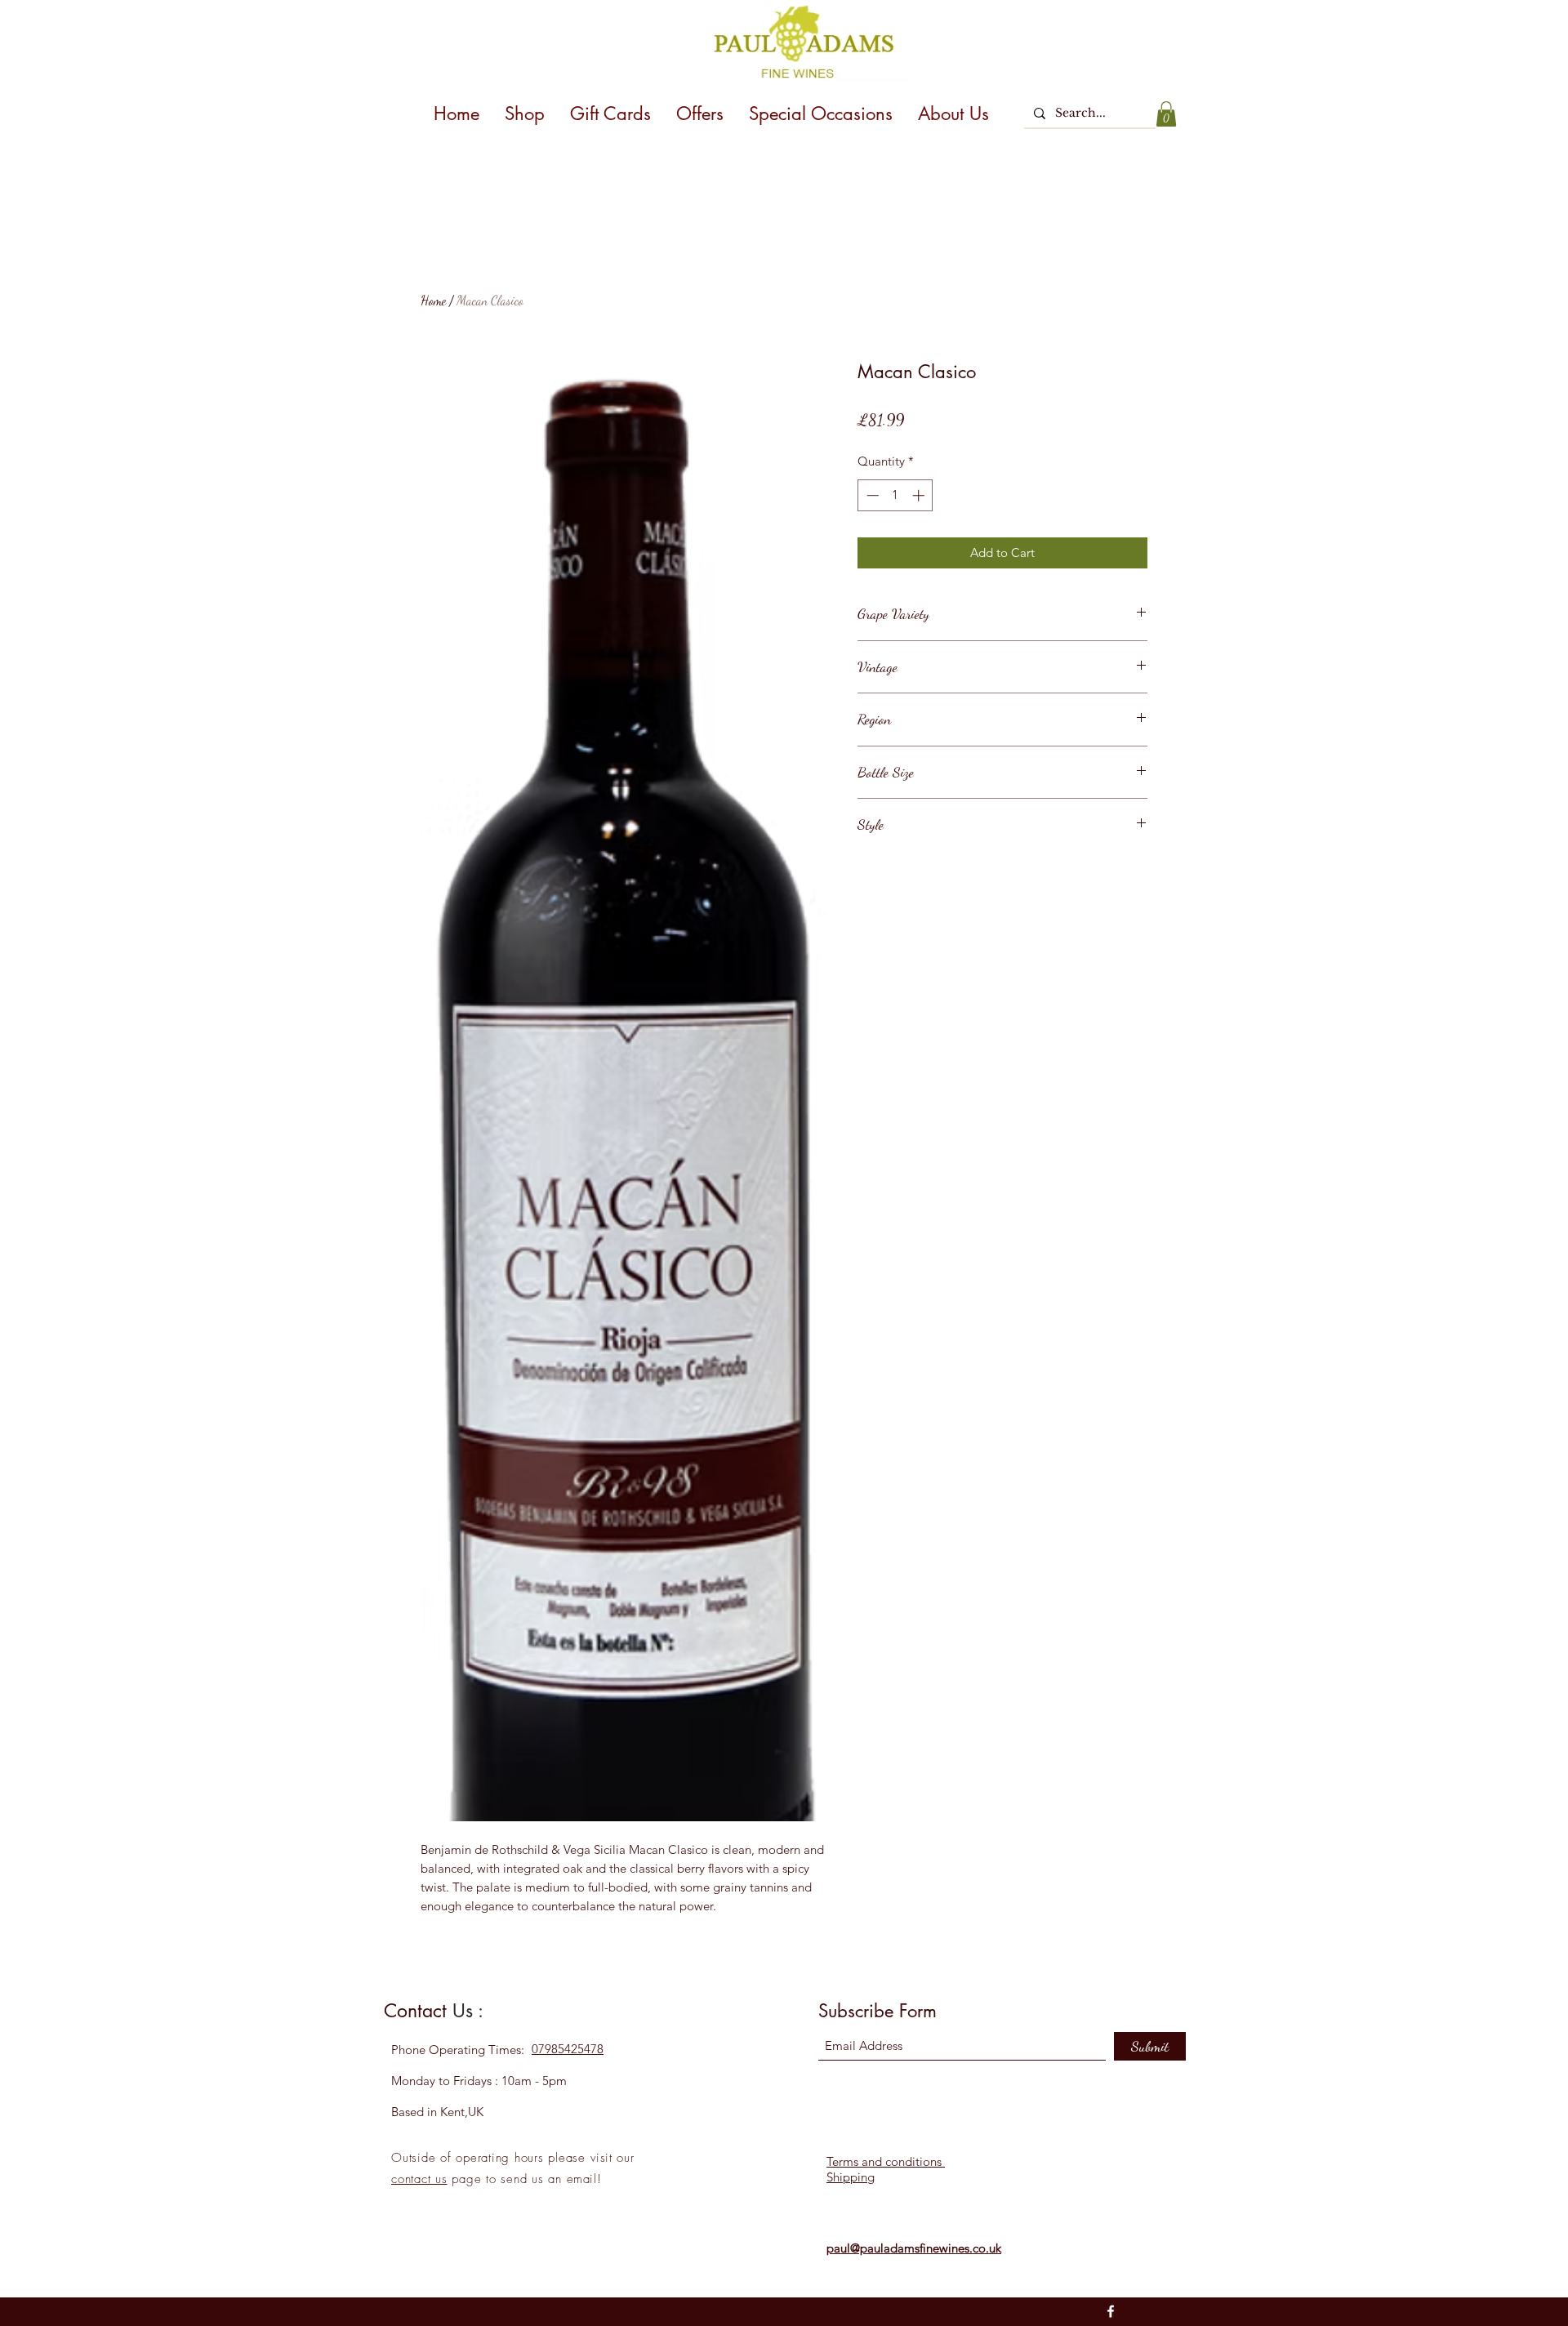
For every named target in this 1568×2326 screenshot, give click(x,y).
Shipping (851, 2177)
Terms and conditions (886, 2161)
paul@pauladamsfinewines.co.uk (914, 2248)
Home (433, 300)
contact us (419, 2179)
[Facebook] (1111, 2311)
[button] (1166, 114)
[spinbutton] (895, 495)
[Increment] (920, 495)
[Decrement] (871, 495)
